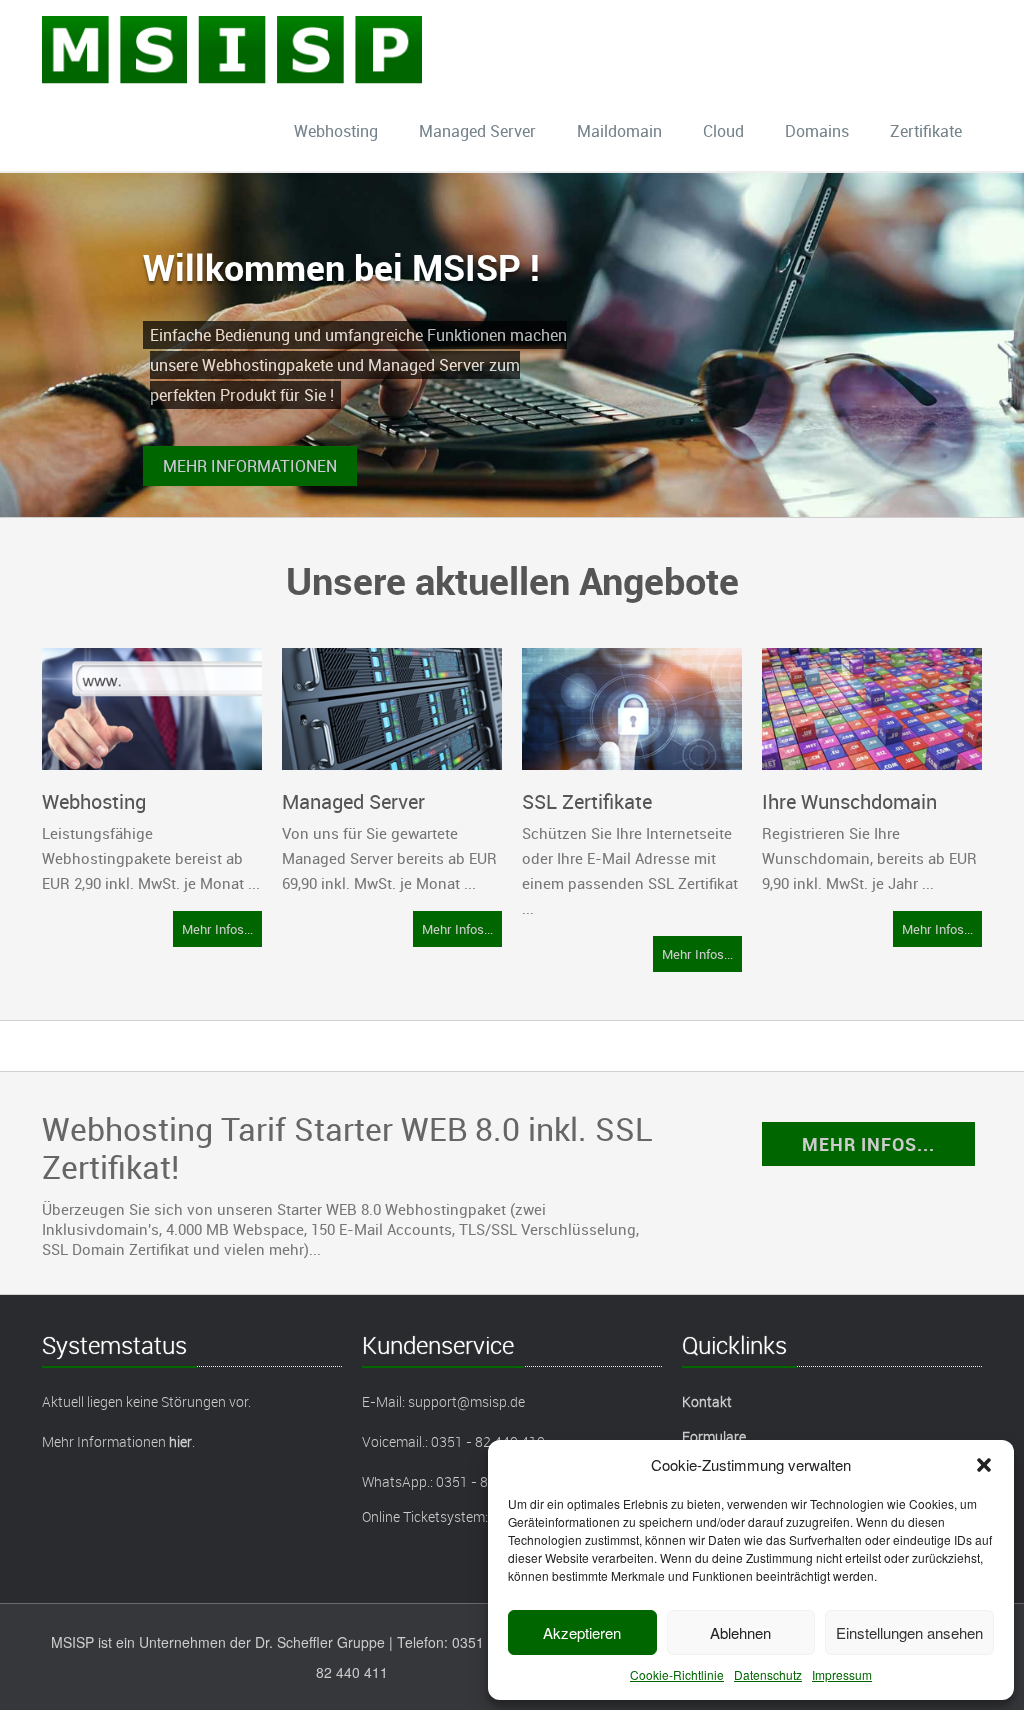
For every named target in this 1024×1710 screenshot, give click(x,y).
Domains (817, 131)
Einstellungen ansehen (909, 1632)
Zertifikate (926, 131)
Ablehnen (740, 1632)
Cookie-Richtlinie (677, 1674)
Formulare (714, 1436)
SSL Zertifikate (587, 801)
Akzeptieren (582, 1632)
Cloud (723, 131)
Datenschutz (768, 1674)
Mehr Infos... (217, 929)
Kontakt (707, 1401)
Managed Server (477, 131)
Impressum (842, 1674)
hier (180, 1441)
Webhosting (336, 131)
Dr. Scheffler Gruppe (320, 1642)
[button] (984, 1465)
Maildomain (619, 131)
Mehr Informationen (250, 466)
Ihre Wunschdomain (849, 801)
